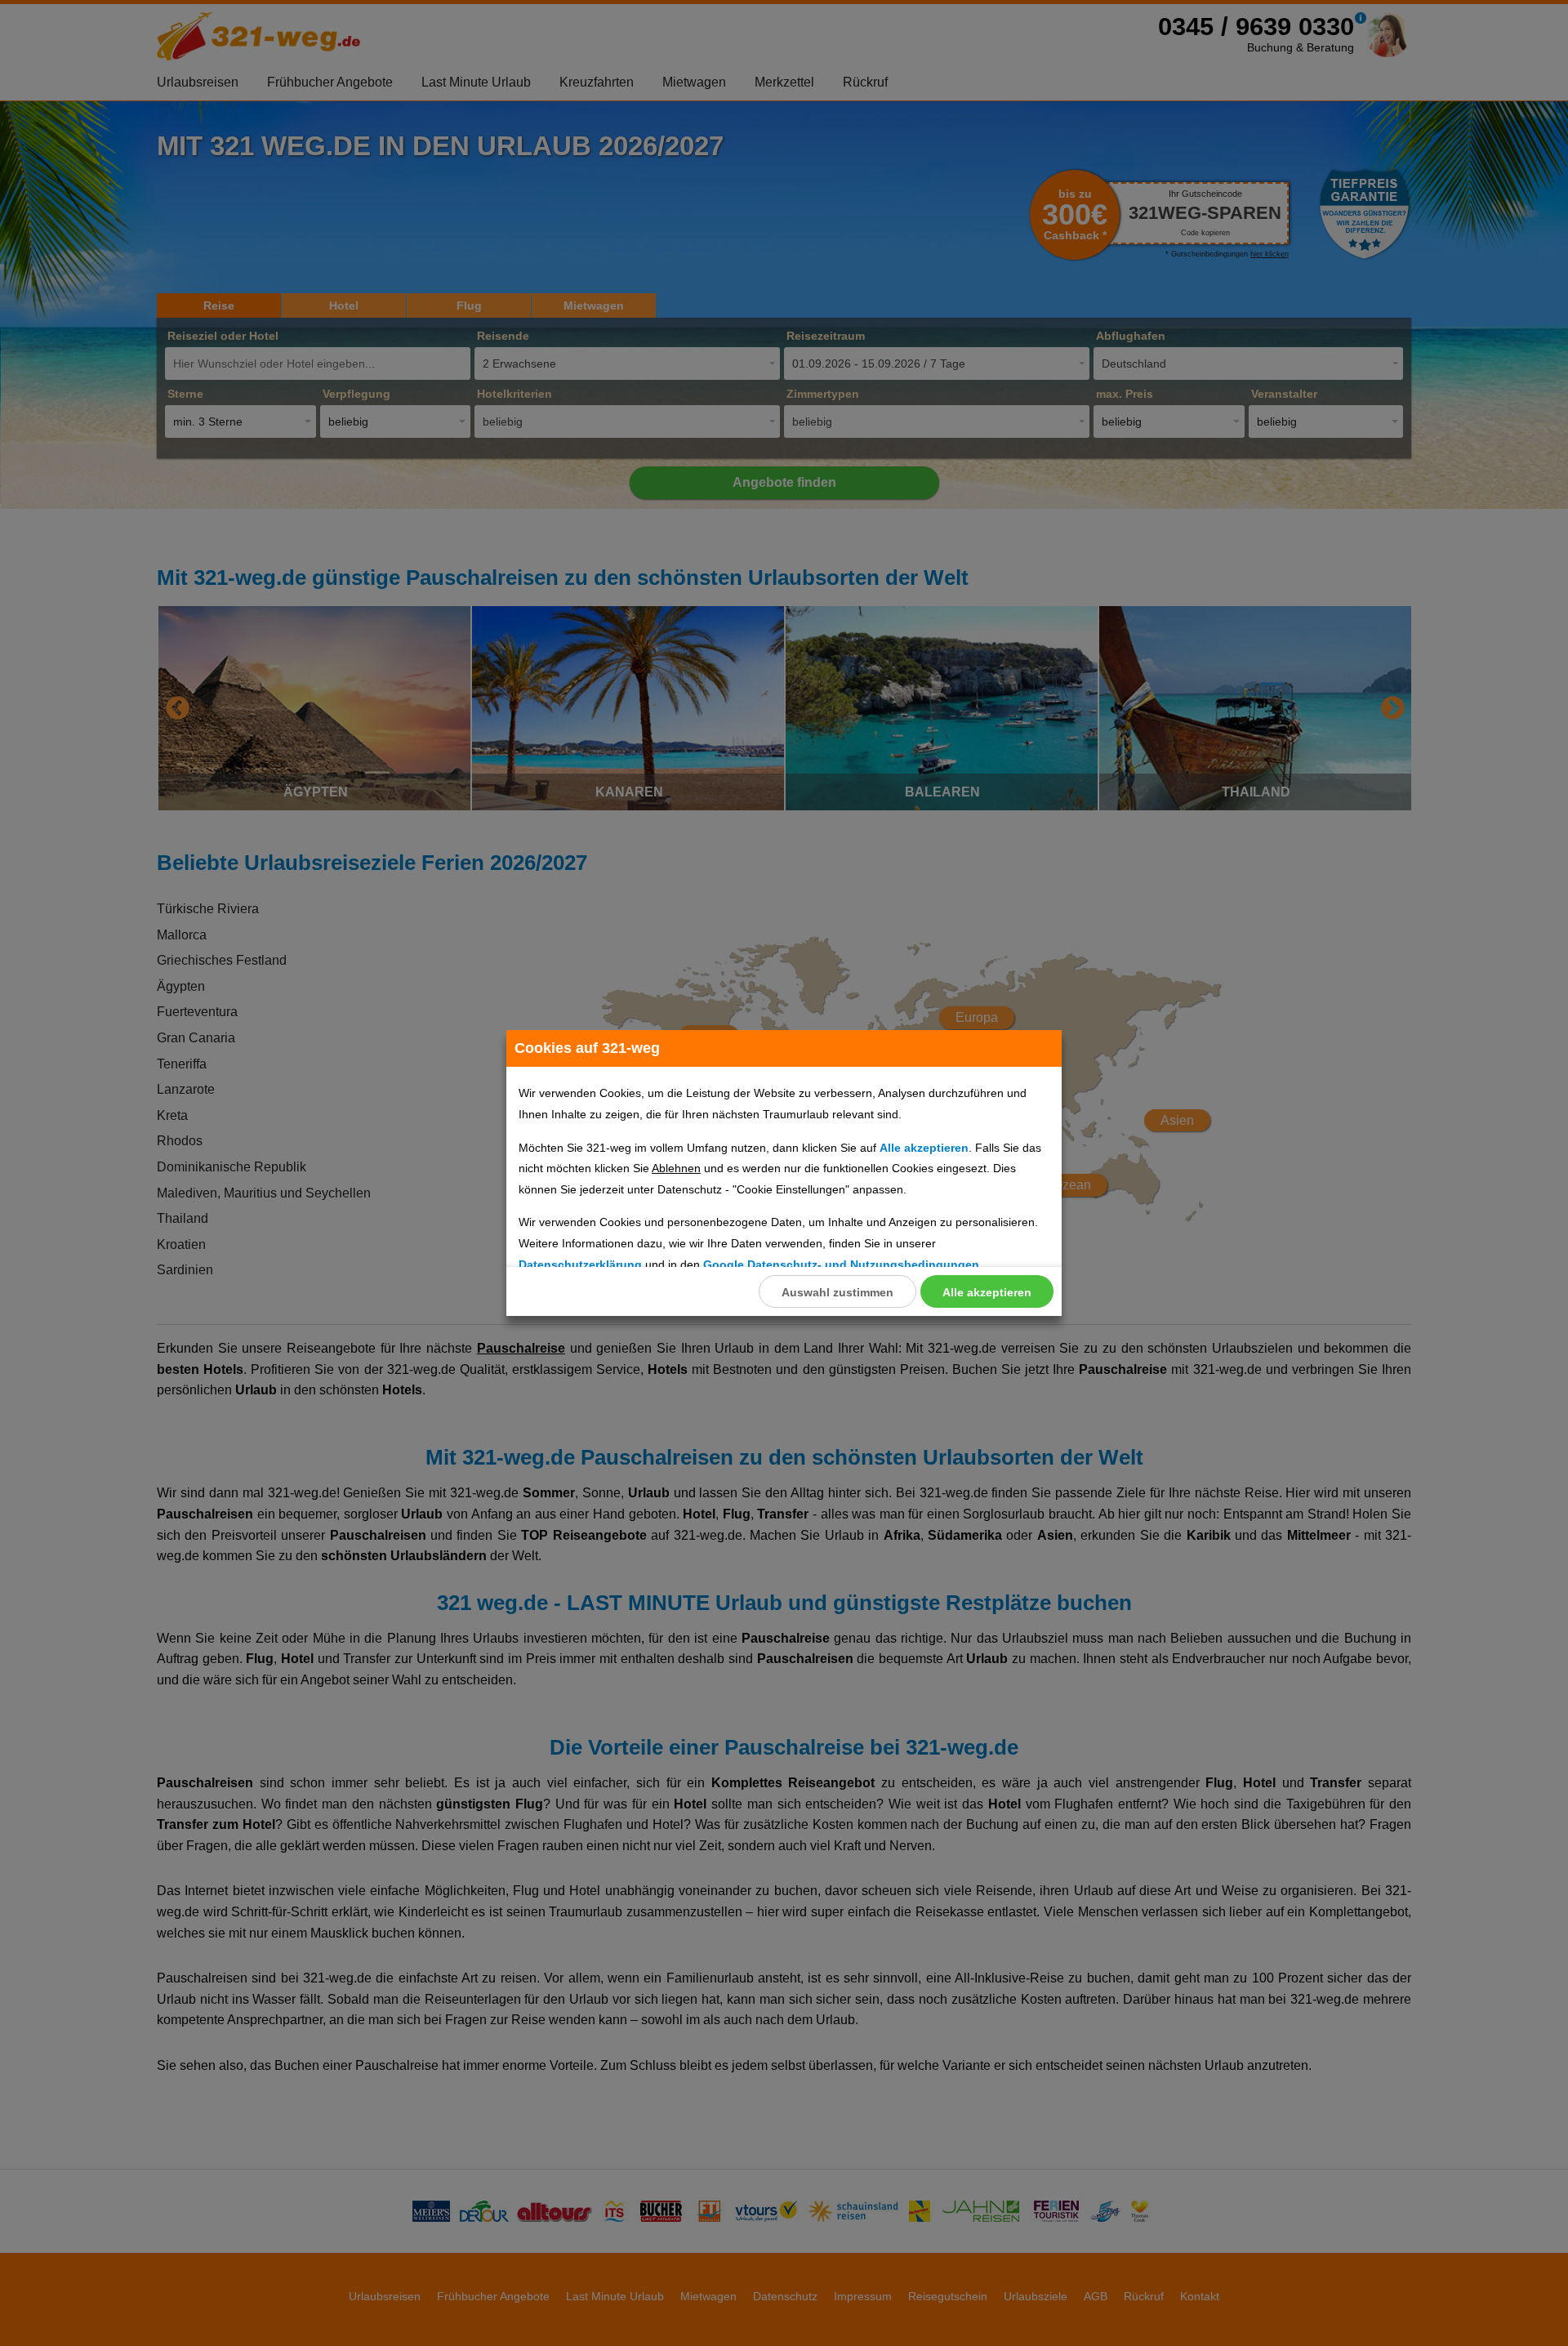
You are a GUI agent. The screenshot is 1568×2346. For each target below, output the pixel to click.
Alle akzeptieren (987, 1292)
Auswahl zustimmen (837, 1292)
